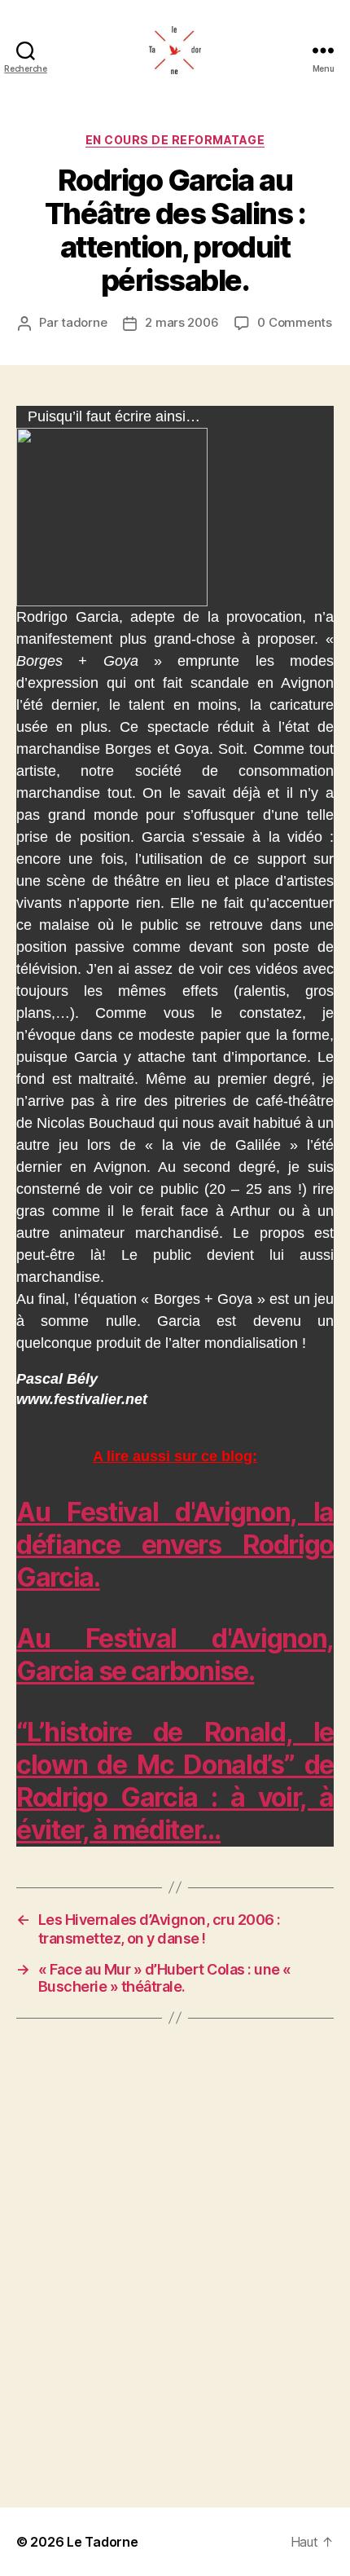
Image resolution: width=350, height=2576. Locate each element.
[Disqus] (175, 2263)
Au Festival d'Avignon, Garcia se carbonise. (175, 1655)
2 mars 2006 (182, 322)
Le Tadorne (102, 2542)
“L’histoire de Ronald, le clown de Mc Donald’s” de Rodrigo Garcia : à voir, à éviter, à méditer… (175, 1781)
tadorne (84, 322)
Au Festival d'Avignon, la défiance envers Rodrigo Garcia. (175, 1545)
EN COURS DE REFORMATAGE (175, 140)
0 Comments (294, 322)
